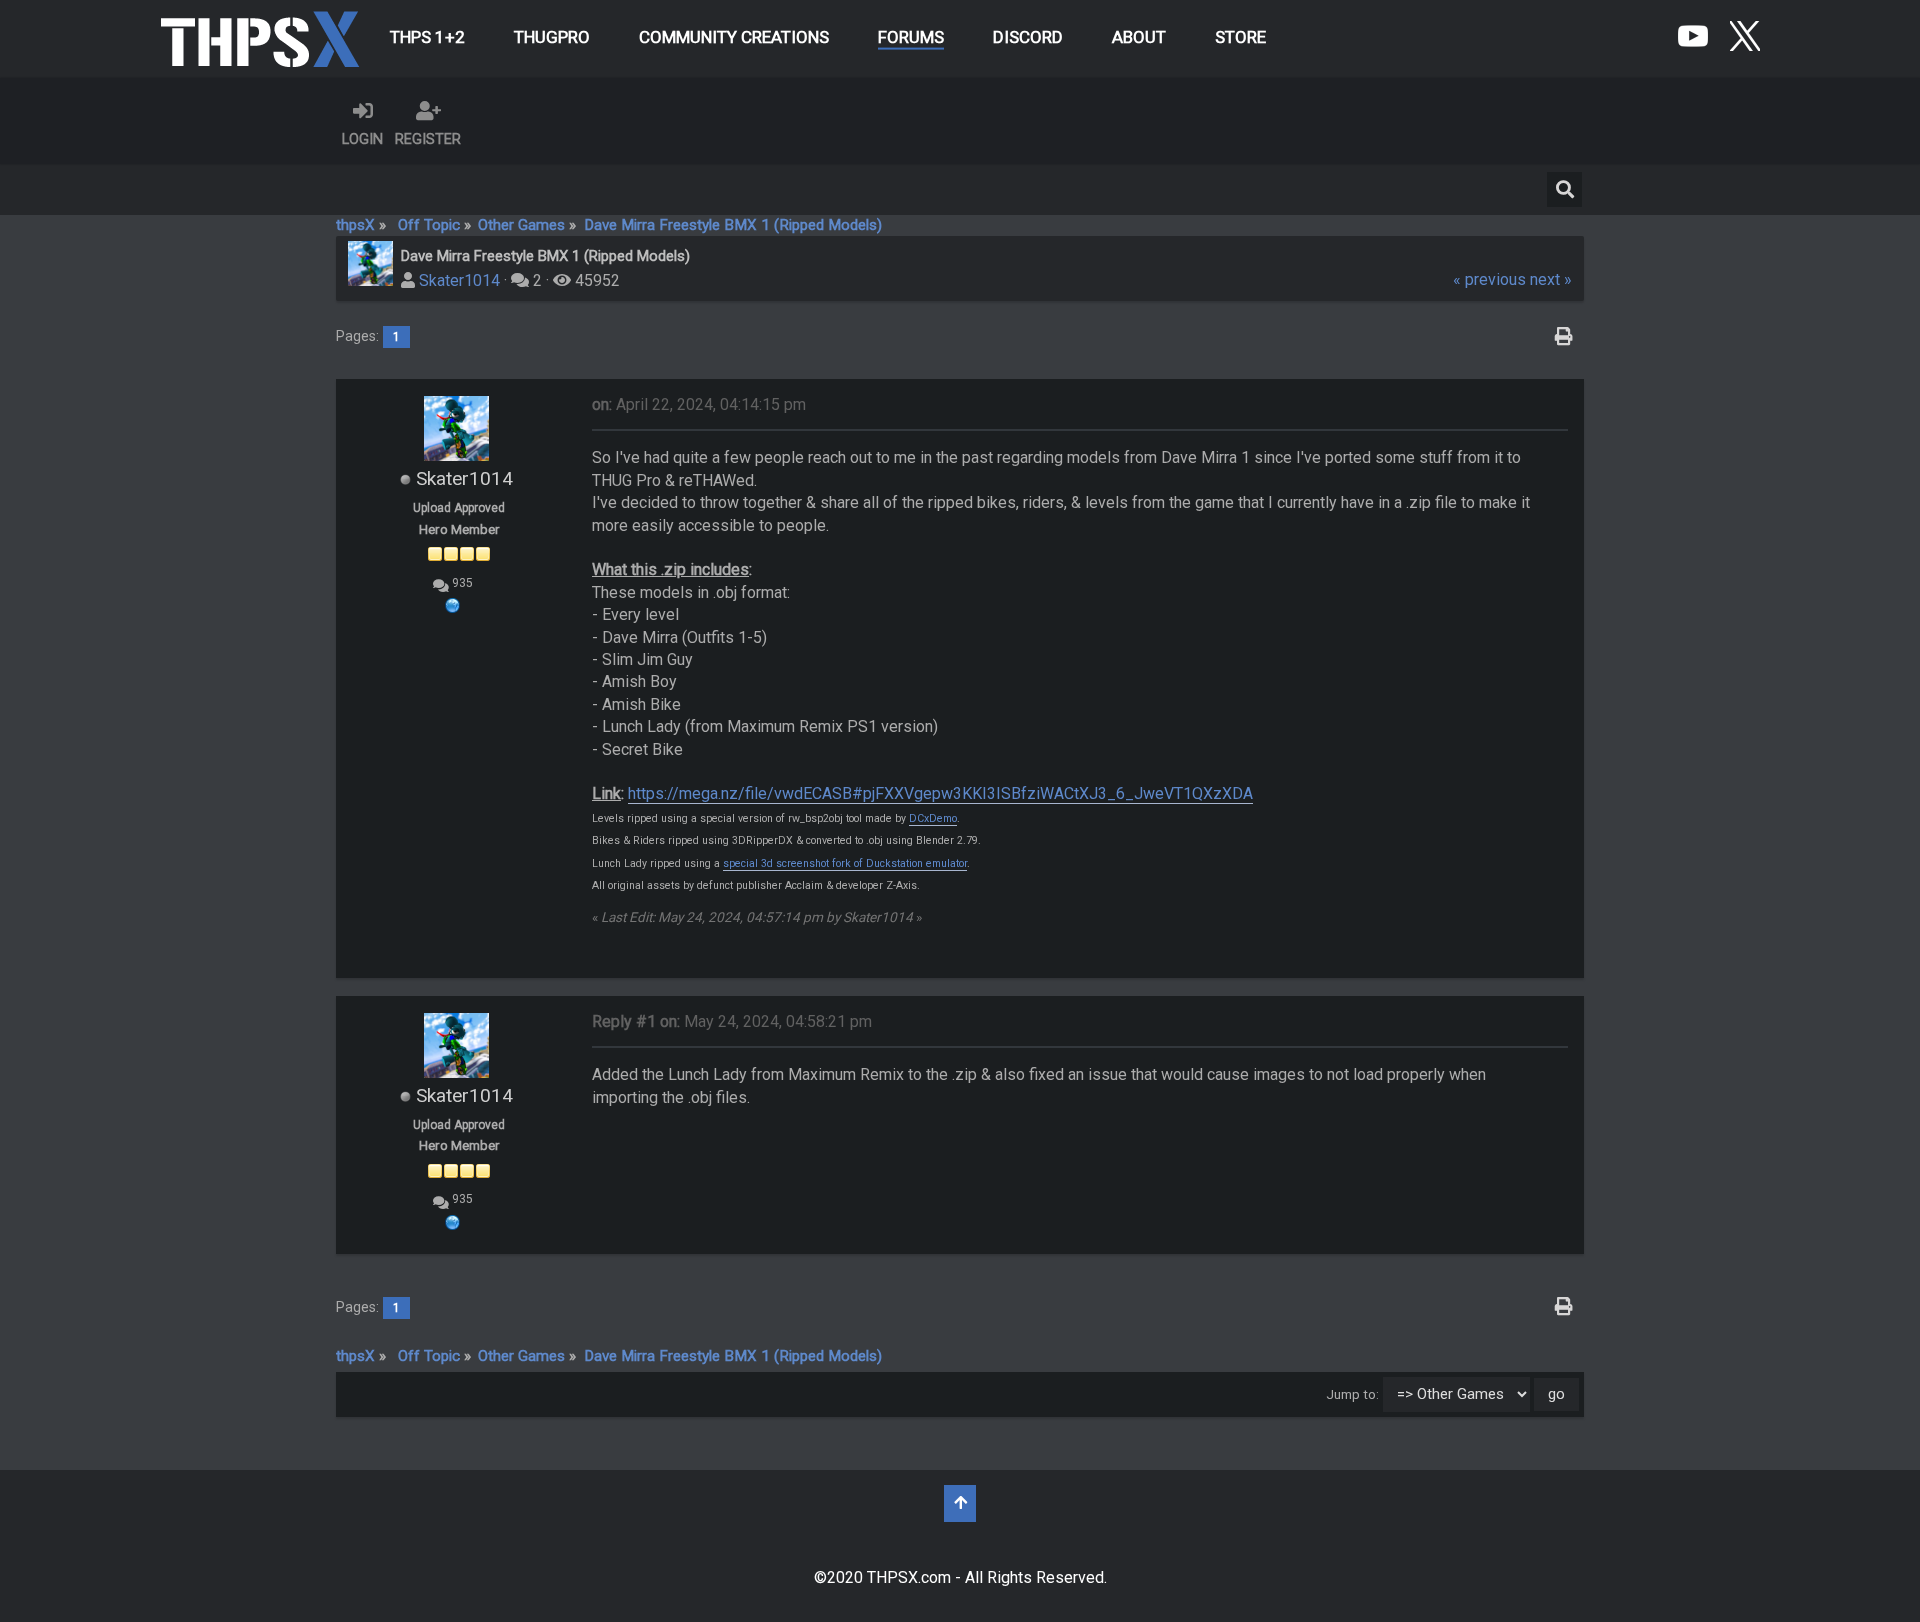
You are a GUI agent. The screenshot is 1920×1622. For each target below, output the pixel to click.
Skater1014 (459, 280)
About (1139, 37)
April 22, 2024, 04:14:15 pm (699, 404)
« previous (1489, 279)
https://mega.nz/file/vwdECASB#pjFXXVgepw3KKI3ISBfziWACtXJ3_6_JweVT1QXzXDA (940, 793)
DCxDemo (933, 818)
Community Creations (734, 37)
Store (1240, 37)
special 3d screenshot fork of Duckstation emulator (845, 863)
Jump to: (1352, 1394)
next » (1551, 279)
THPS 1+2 (427, 37)
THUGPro (552, 37)
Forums (911, 37)
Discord (1028, 37)
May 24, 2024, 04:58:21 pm (732, 1021)
